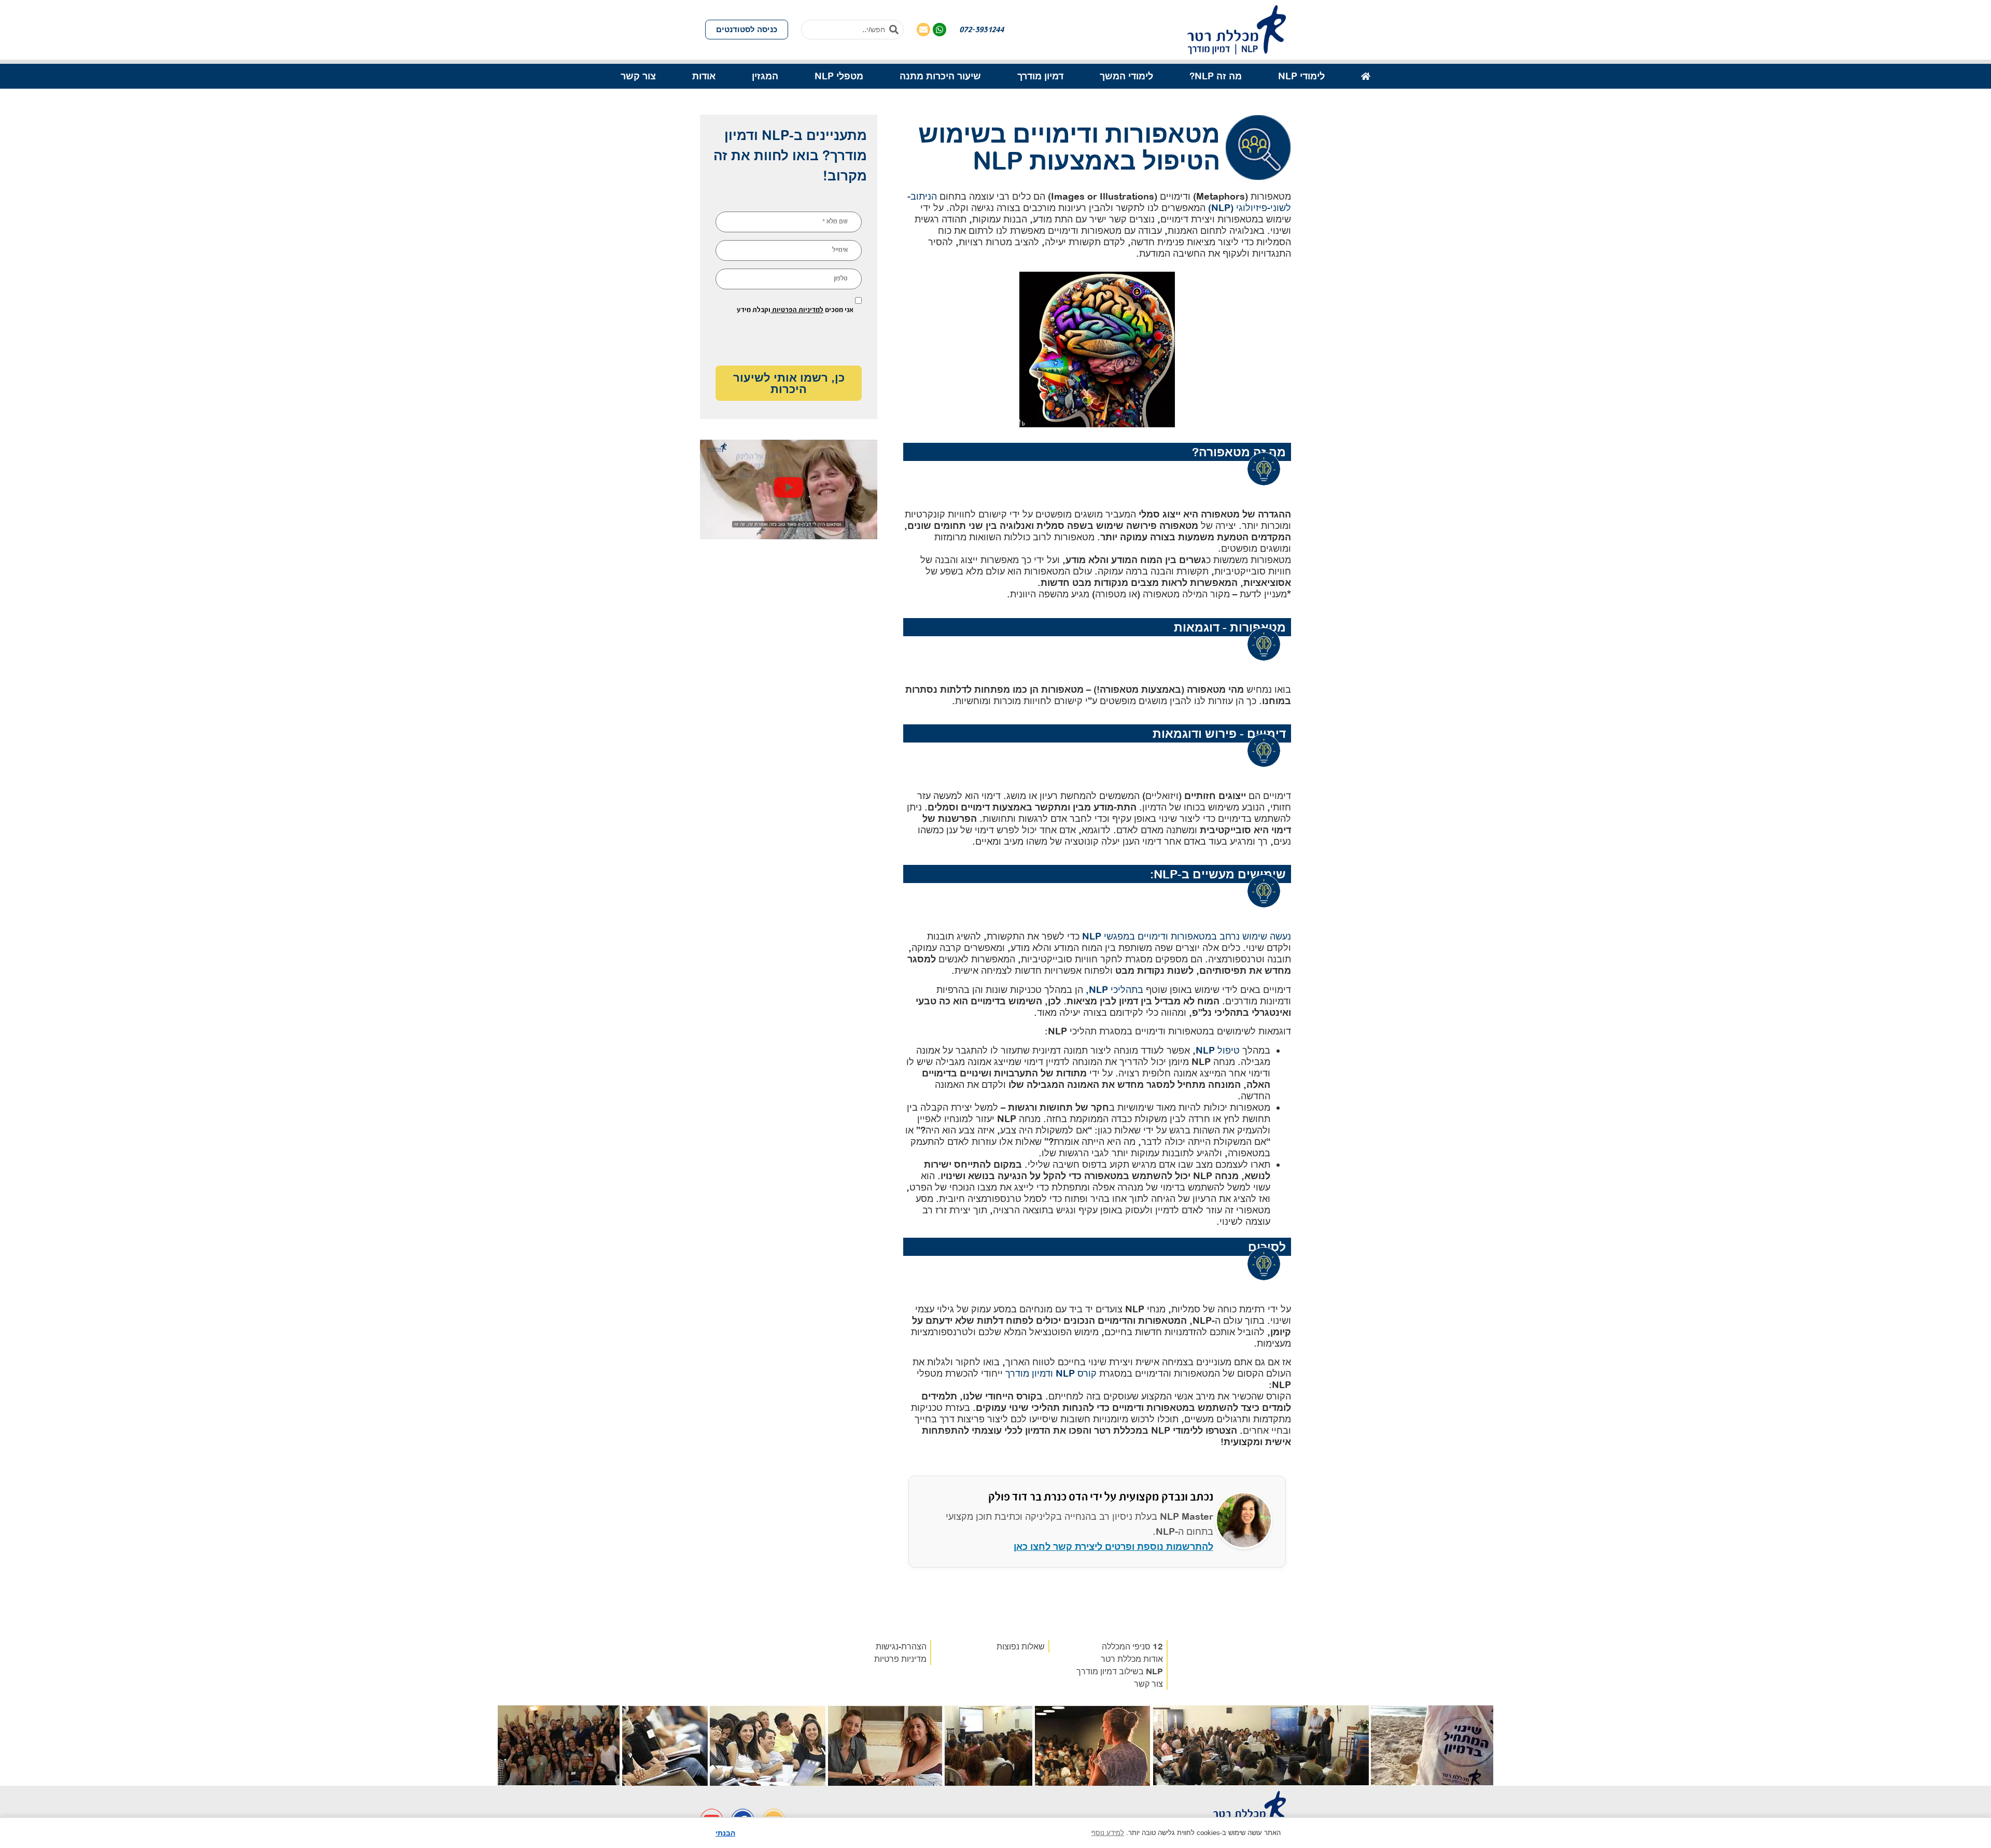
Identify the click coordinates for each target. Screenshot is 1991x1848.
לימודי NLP (1301, 76)
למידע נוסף (1108, 1833)
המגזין (765, 76)
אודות (704, 76)
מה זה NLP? (1216, 76)
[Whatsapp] (940, 30)
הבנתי (725, 1833)
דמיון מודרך (1040, 76)
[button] (789, 489)
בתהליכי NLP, (1114, 990)
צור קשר (638, 76)
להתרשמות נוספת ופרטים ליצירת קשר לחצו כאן (1113, 1546)
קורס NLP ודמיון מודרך (1051, 1373)
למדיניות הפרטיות (797, 310)
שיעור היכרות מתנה (940, 76)
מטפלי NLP (839, 76)
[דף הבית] (1366, 76)
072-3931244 (982, 29)
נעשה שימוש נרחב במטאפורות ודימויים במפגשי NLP (1187, 936)
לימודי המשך (1126, 76)
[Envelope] (923, 30)
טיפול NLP (1218, 1050)
